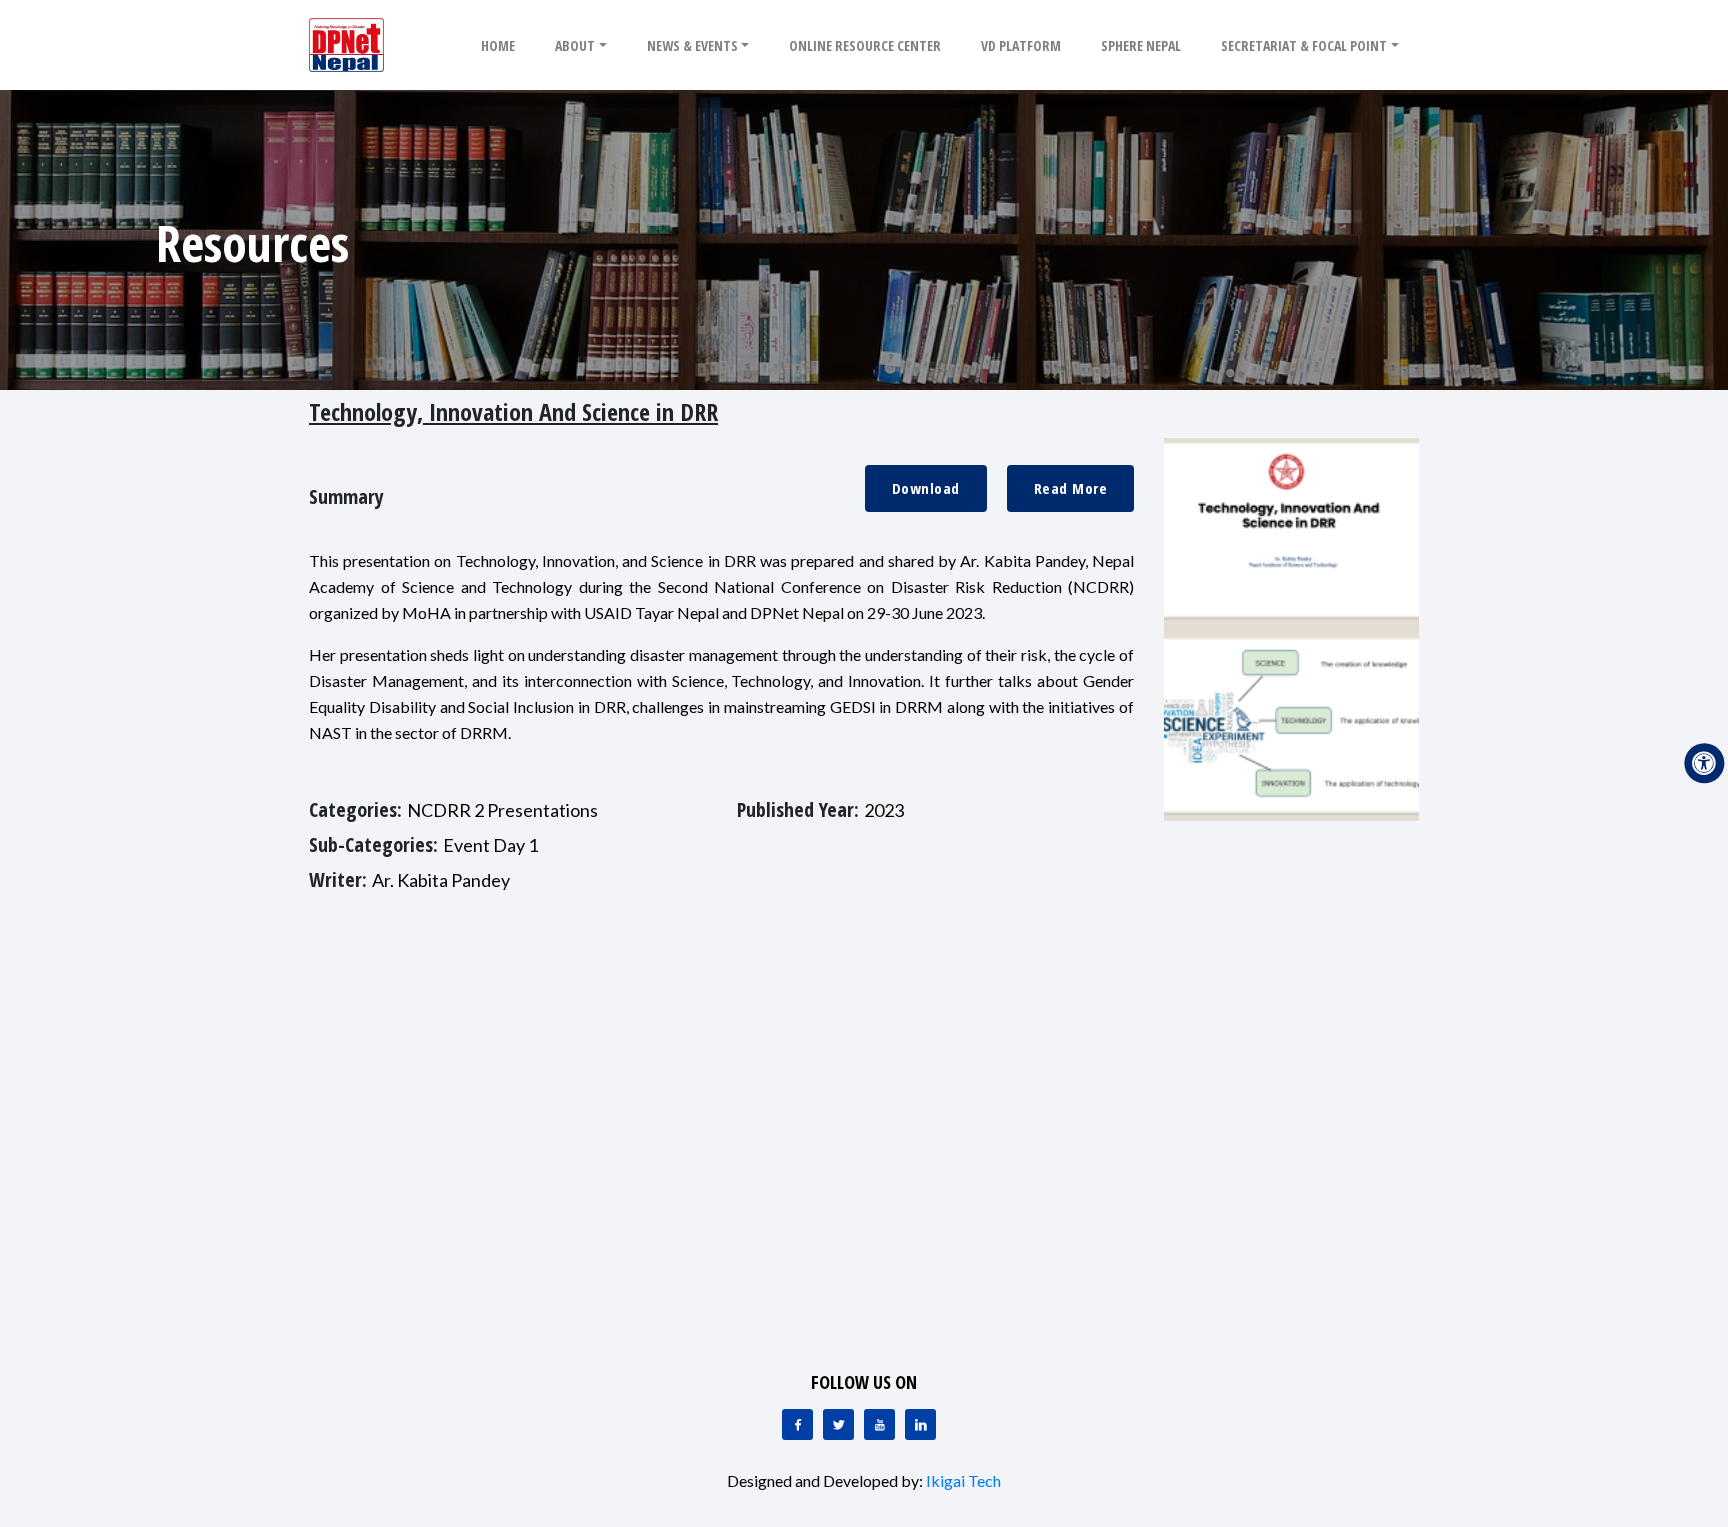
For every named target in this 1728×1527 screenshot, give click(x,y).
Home (498, 45)
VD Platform (1021, 45)
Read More (1071, 488)
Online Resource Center (865, 45)
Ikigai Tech (963, 1480)
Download (926, 488)
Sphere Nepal (1141, 45)
